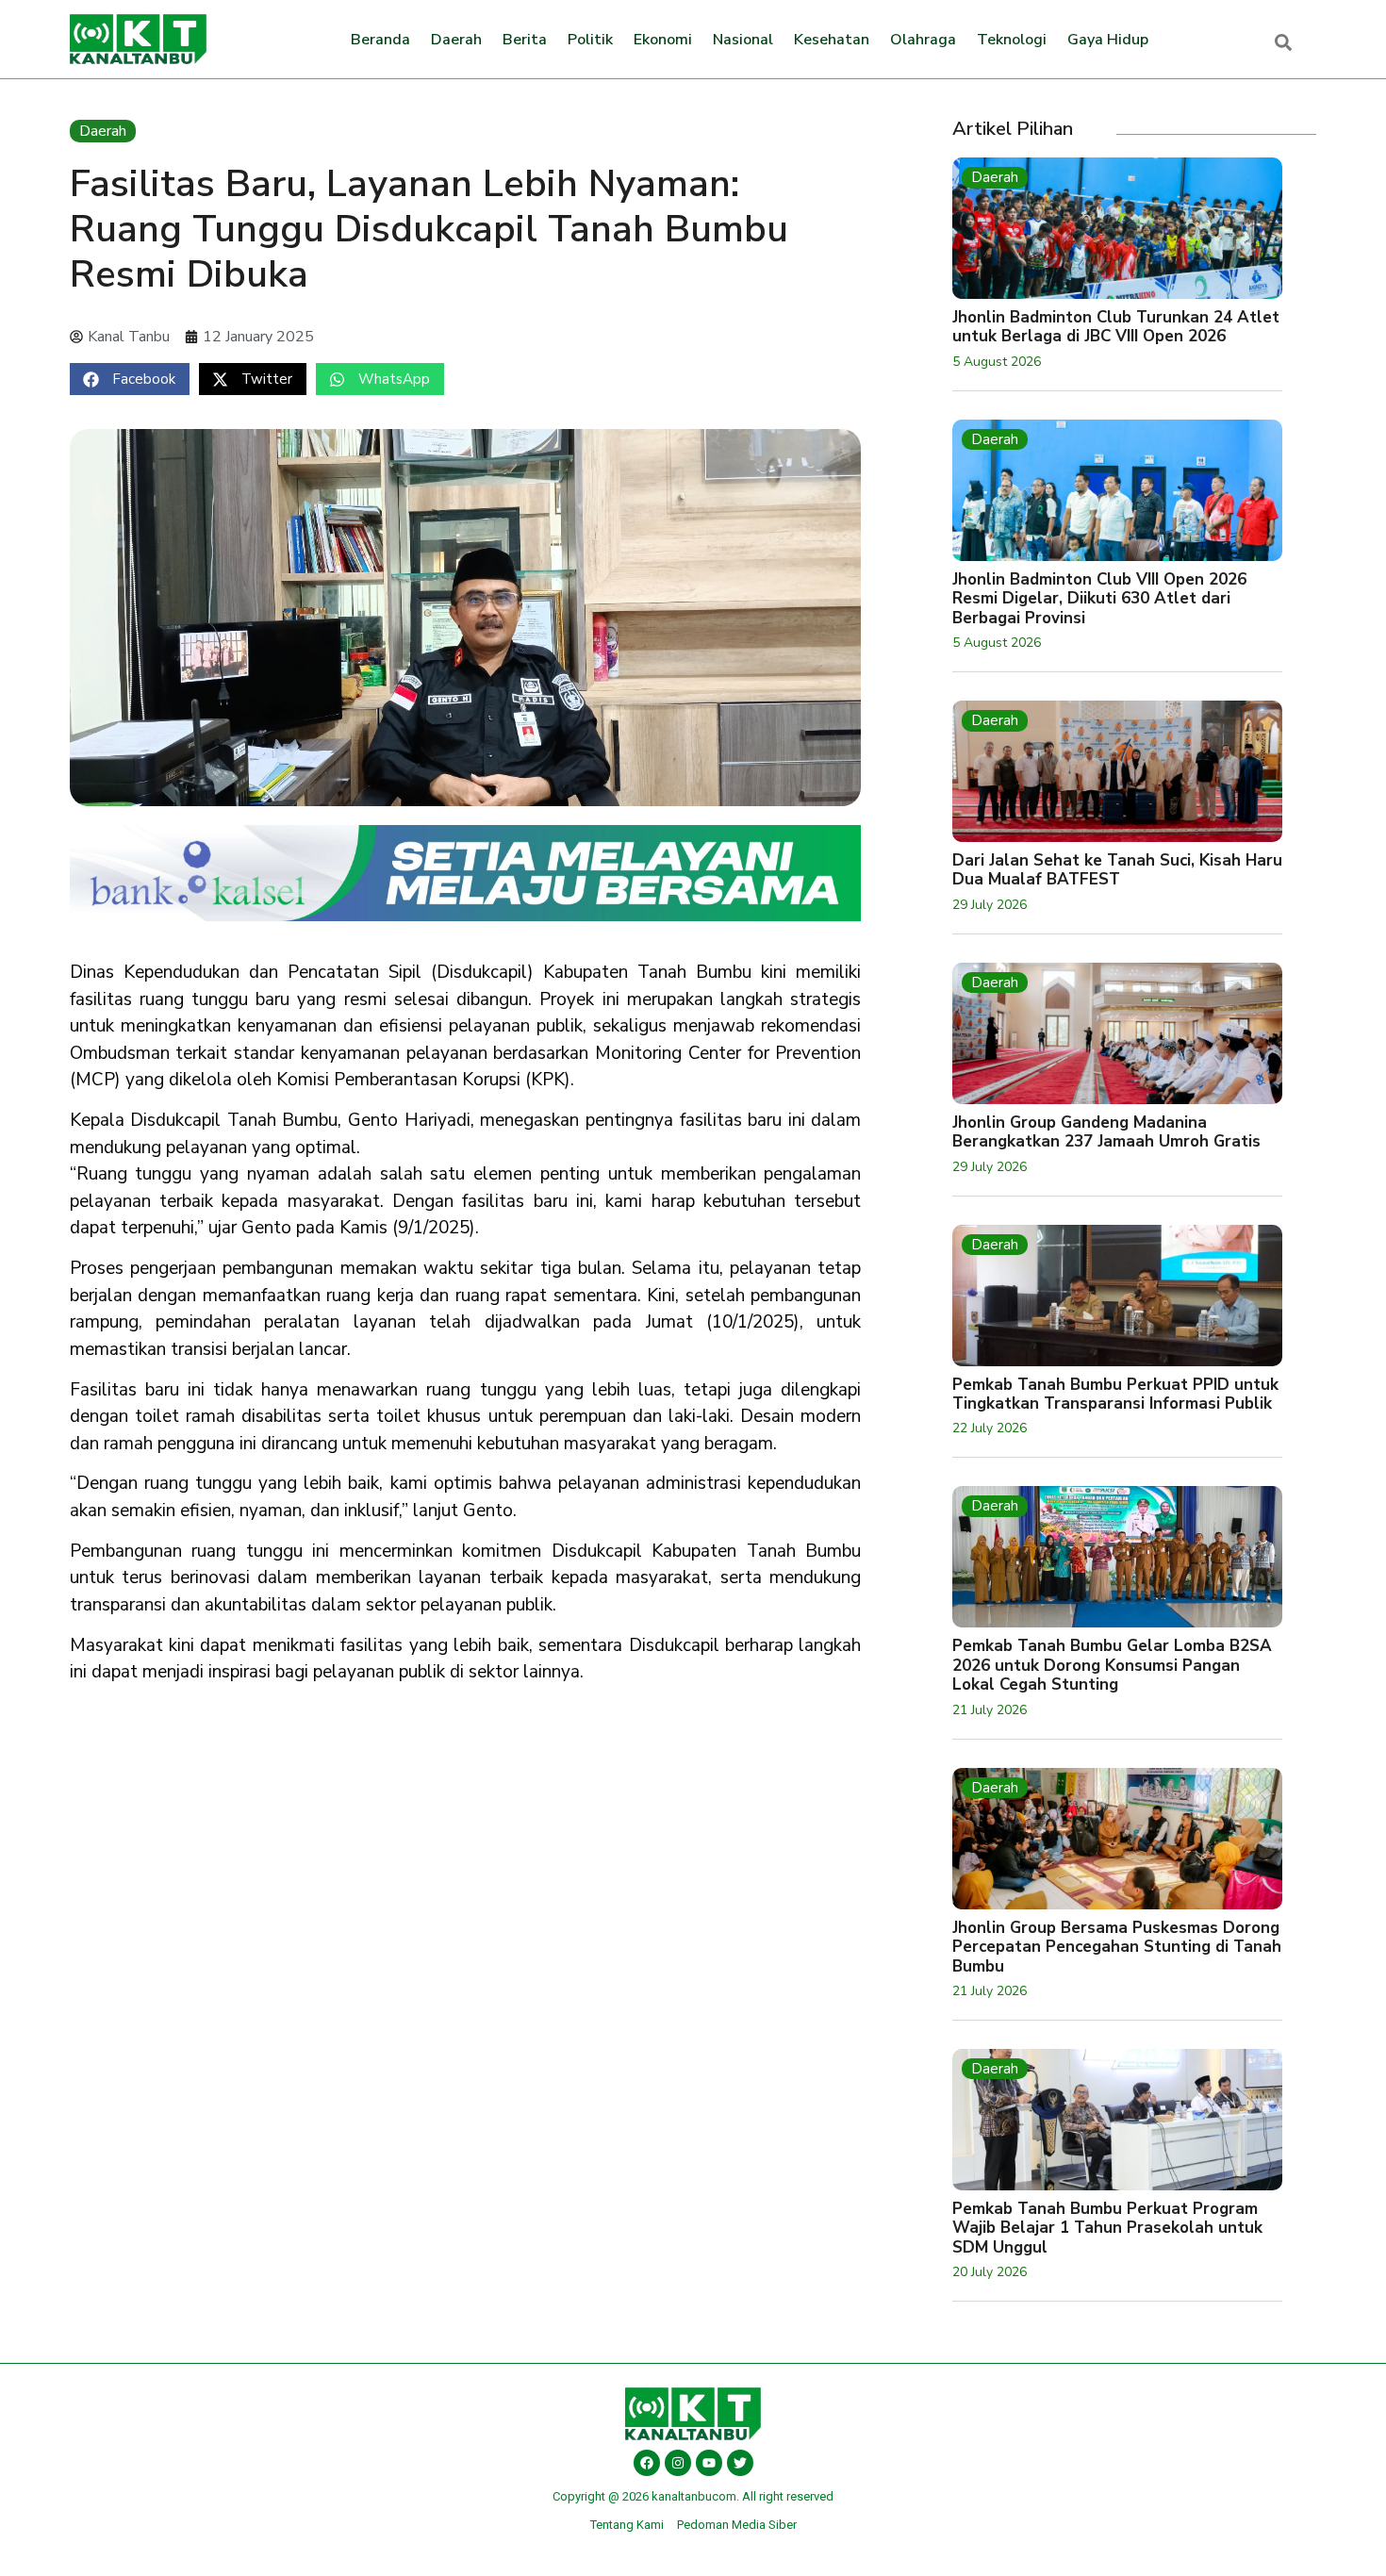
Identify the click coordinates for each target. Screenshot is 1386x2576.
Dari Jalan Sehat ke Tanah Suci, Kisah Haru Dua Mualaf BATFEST (1117, 870)
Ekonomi (663, 40)
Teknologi (1012, 40)
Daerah (456, 40)
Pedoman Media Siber (737, 2525)
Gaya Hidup (1108, 40)
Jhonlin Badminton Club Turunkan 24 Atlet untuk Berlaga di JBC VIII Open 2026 (1116, 327)
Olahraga (923, 40)
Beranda (380, 40)
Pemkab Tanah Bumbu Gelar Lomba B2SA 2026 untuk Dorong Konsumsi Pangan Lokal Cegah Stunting (1112, 1665)
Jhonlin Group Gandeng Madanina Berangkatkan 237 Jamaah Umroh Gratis (1106, 1132)
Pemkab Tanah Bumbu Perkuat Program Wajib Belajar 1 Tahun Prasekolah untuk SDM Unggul (1107, 2228)
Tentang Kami (627, 2525)
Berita (525, 40)
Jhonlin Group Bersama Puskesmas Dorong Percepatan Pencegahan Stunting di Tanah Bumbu (1117, 1947)
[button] (130, 379)
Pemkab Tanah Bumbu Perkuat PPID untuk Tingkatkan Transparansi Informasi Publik (1115, 1394)
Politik (590, 40)
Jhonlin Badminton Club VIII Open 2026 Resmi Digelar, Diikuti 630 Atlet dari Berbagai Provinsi (1099, 599)
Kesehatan (832, 40)
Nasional (743, 40)
